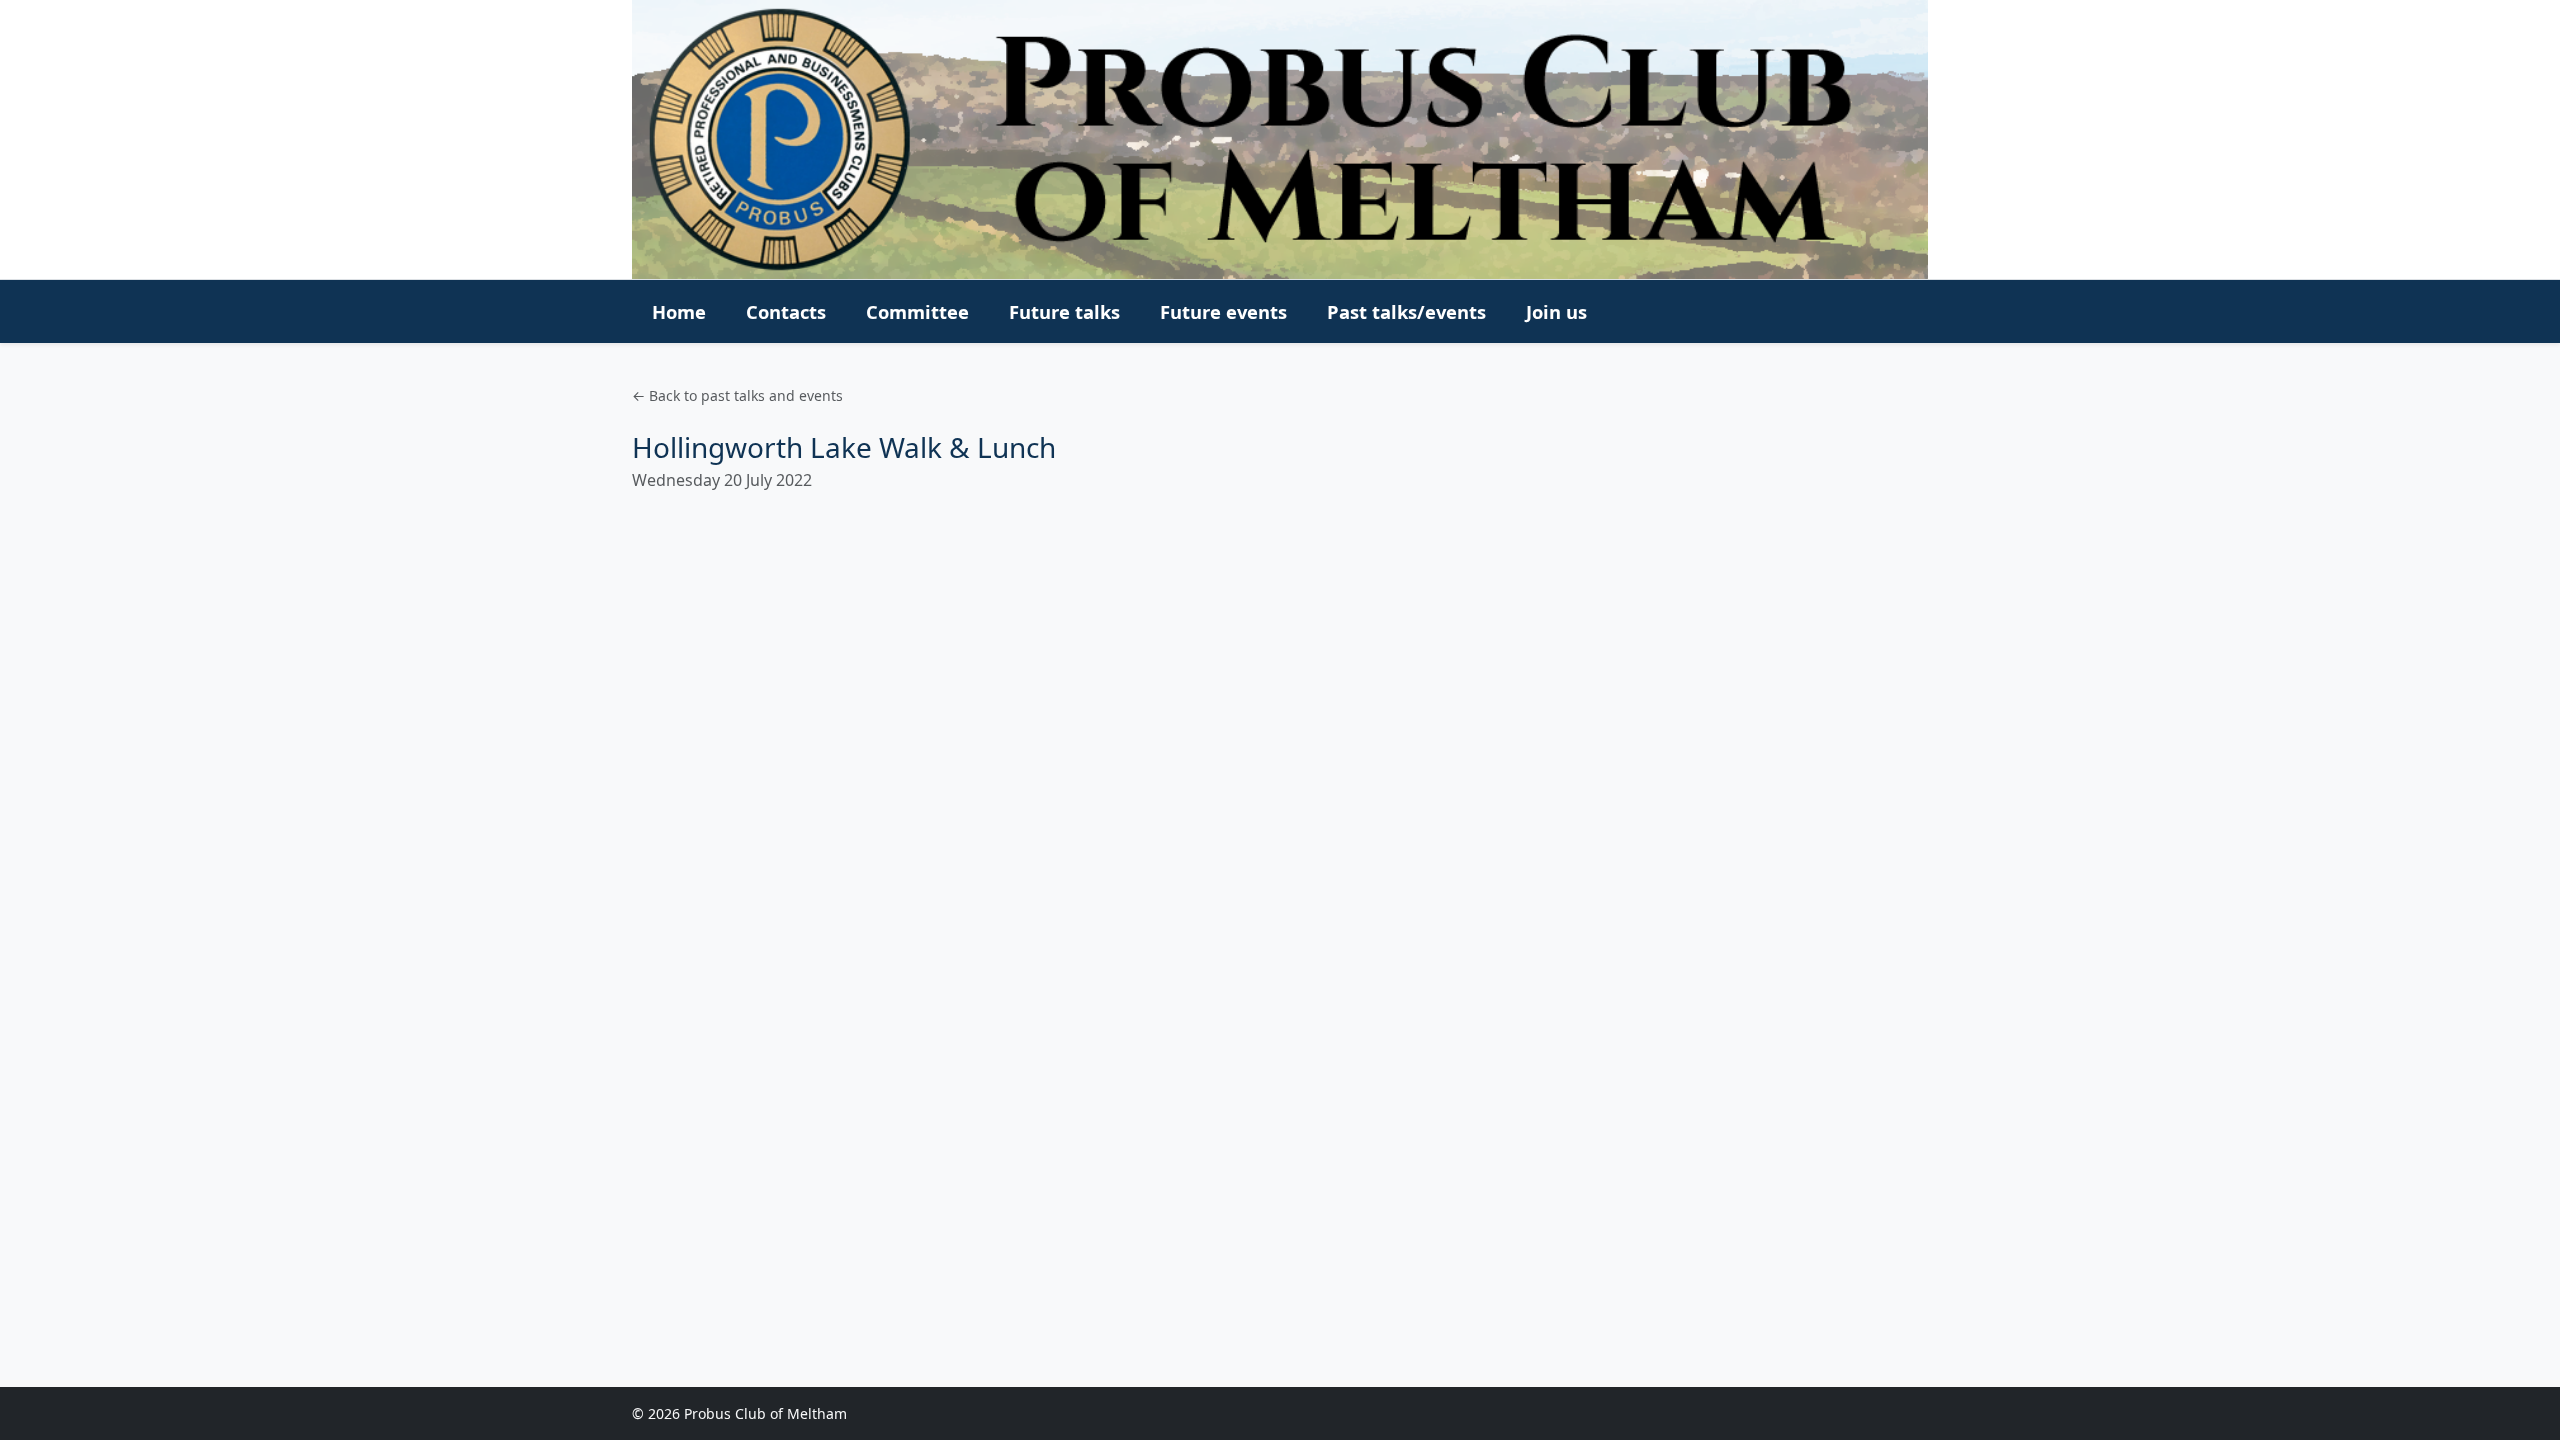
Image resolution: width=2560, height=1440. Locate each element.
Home (679, 311)
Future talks (1064, 311)
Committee (917, 311)
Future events (1223, 311)
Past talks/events (1406, 311)
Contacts (786, 311)
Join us (1556, 311)
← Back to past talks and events (737, 395)
